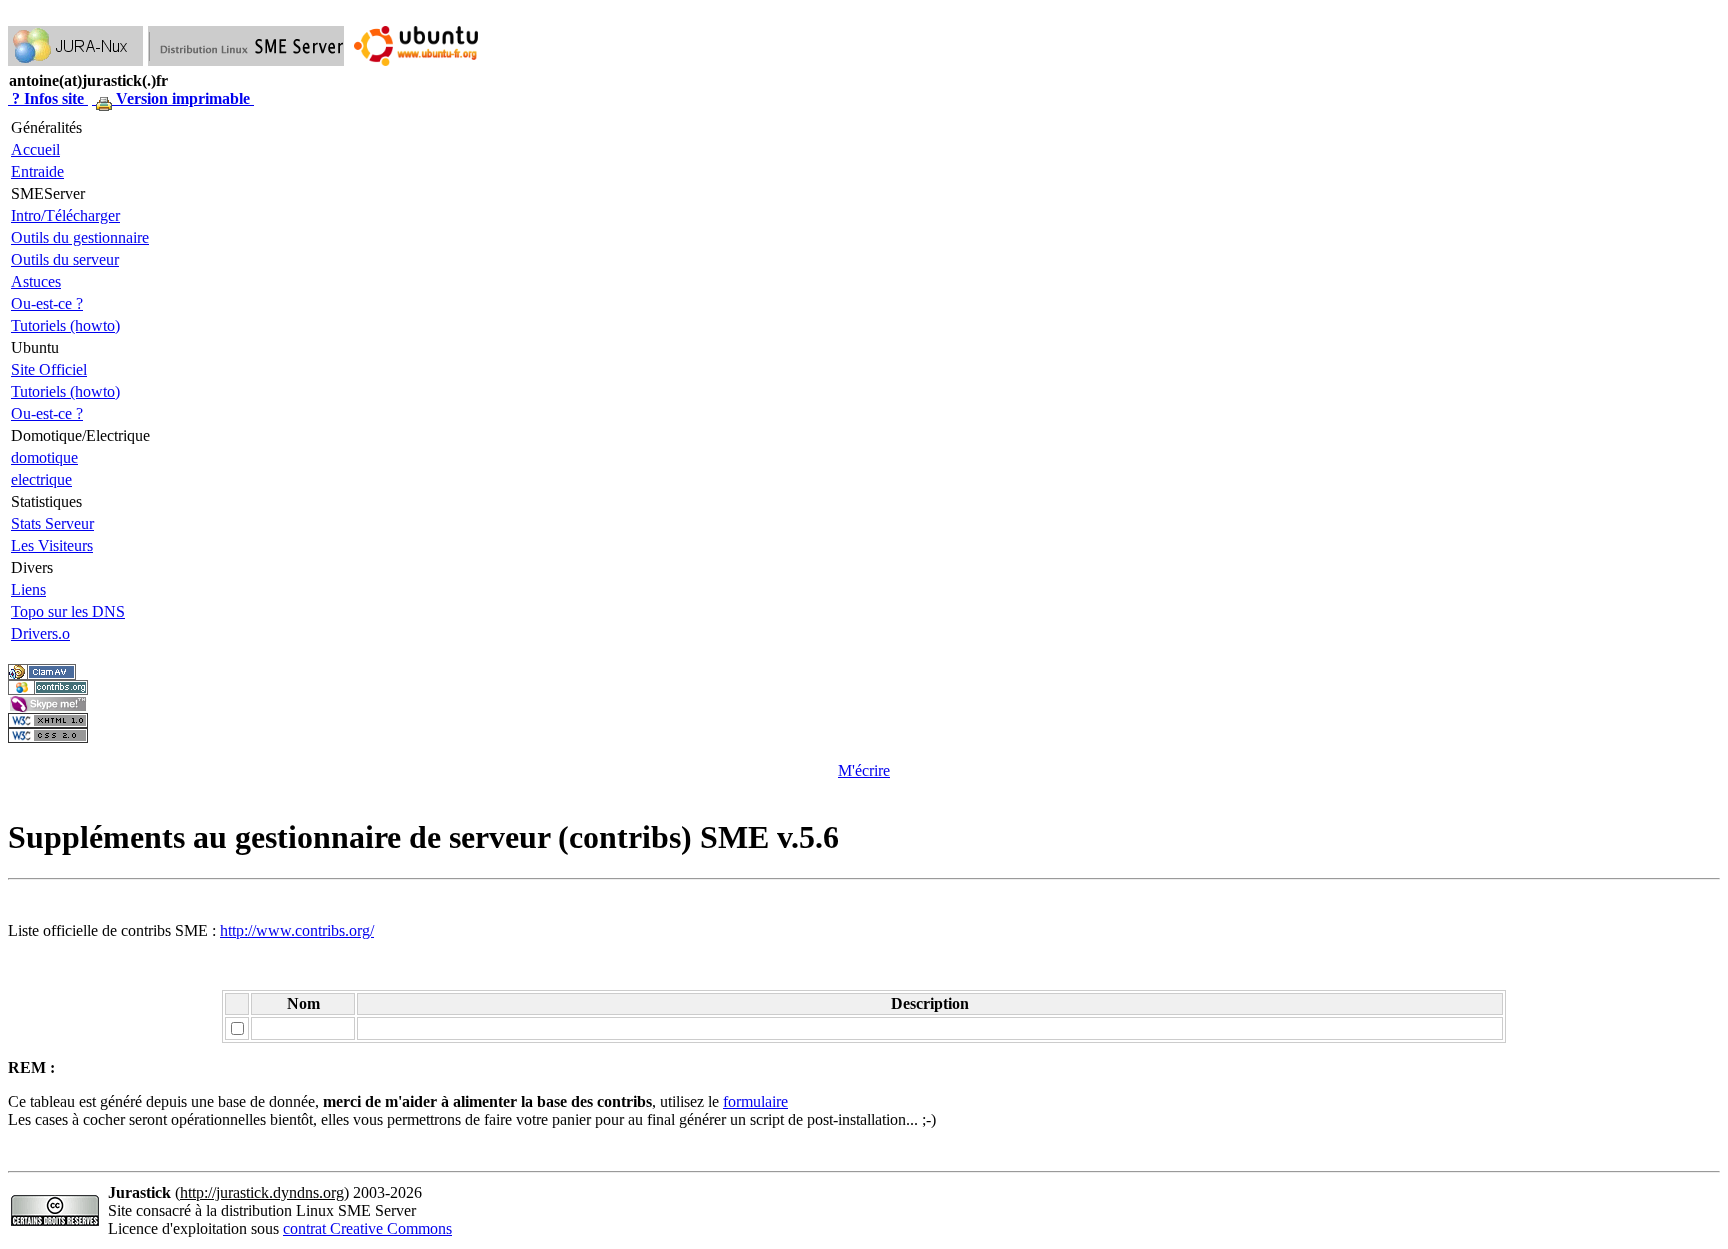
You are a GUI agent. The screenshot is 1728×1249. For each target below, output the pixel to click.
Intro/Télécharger (65, 215)
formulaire (755, 1101)
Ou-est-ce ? (47, 303)
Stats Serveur (52, 523)
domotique (44, 457)
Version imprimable (183, 98)
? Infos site (48, 98)
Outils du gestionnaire (80, 237)
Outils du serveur (65, 259)
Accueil (35, 149)
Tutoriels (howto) (65, 325)
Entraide (37, 171)
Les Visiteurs (52, 545)
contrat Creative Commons (367, 1228)
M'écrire (864, 770)
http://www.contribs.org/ (297, 930)
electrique (41, 479)
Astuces (36, 281)
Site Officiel (49, 369)
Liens (28, 589)
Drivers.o (40, 633)
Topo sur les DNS (68, 611)
